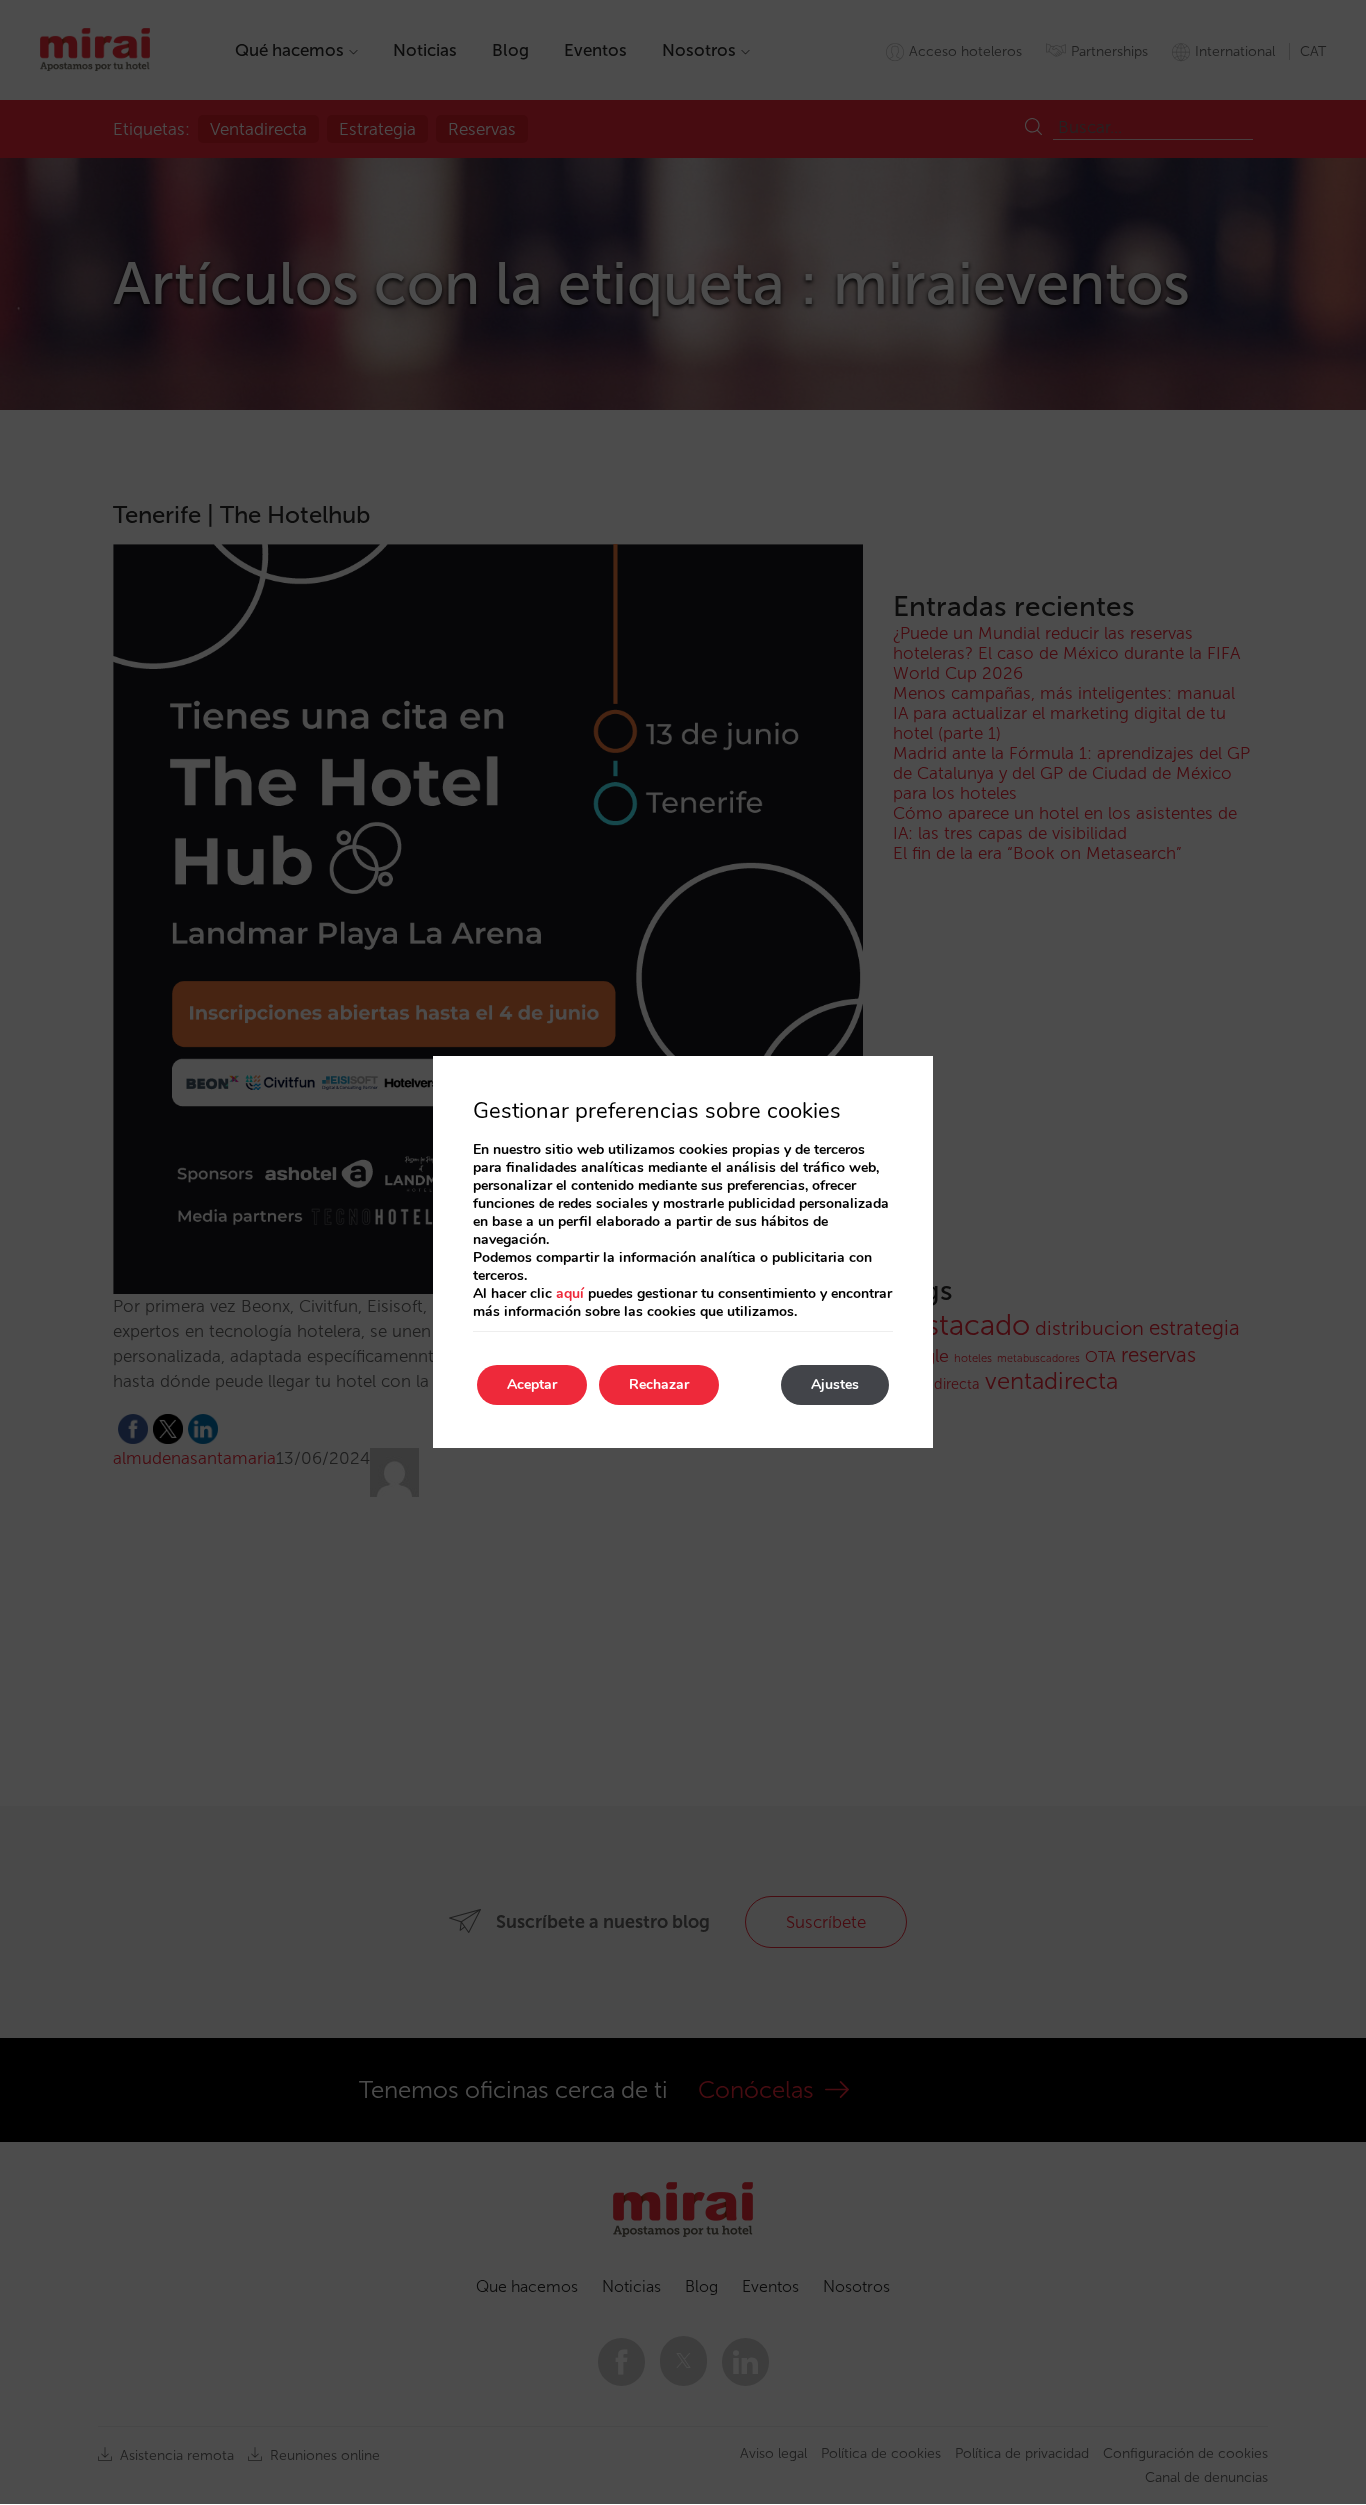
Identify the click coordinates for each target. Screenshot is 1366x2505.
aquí (570, 1293)
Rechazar (659, 1384)
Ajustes (835, 1384)
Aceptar (532, 1384)
